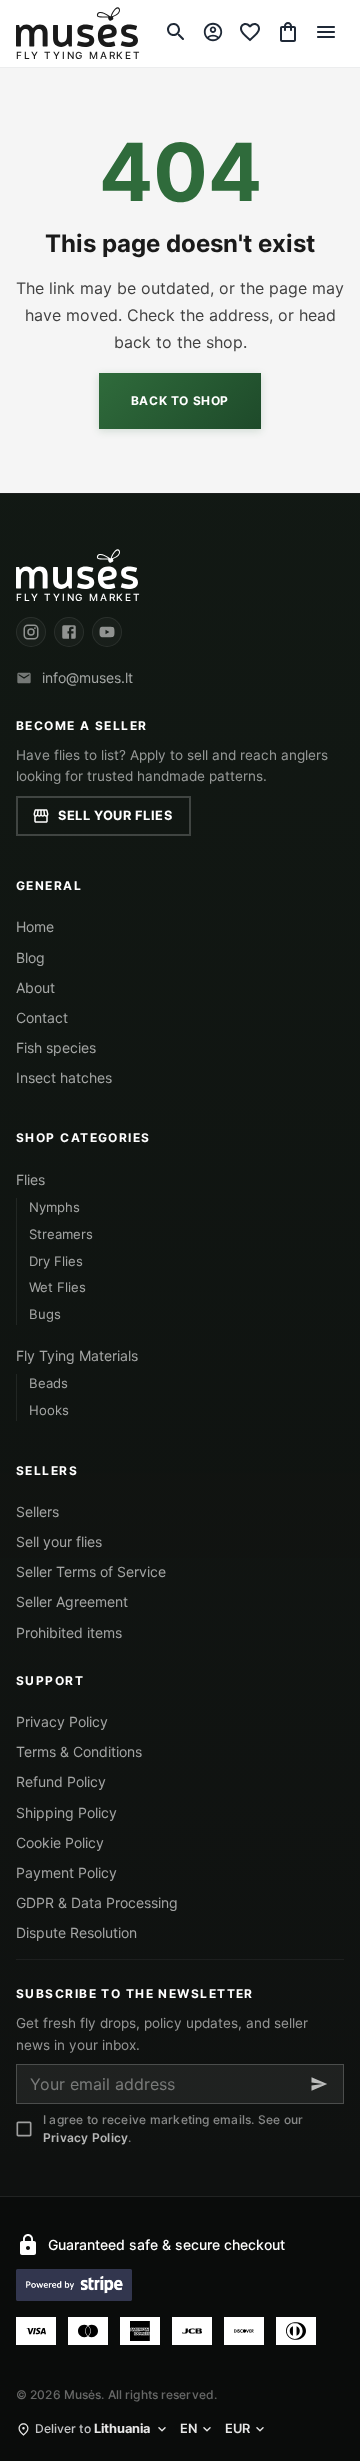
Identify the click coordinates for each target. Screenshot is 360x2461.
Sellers (37, 1511)
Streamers (61, 1234)
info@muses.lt (87, 677)
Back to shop (180, 400)
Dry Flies (56, 1261)
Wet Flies (57, 1287)
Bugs (45, 1314)
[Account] (213, 32)
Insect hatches (64, 1077)
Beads (48, 1383)
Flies (30, 1179)
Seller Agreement (72, 1601)
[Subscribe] (319, 2084)
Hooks (49, 1410)
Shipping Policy (66, 1812)
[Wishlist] (250, 32)
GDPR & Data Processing (97, 1902)
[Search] (176, 32)
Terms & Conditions (79, 1751)
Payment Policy (66, 1872)
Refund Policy (61, 1781)
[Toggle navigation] (326, 32)
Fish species (56, 1047)
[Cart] (288, 32)
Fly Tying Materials (77, 1355)
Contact (42, 1017)
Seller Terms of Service (91, 1571)
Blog (30, 957)
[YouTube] (107, 632)
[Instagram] (31, 632)
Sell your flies (115, 815)
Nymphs (54, 1207)
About (35, 987)
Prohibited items (69, 1632)
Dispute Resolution (76, 1932)
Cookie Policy (60, 1842)
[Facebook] (69, 632)
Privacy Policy (62, 1721)
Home (35, 926)
